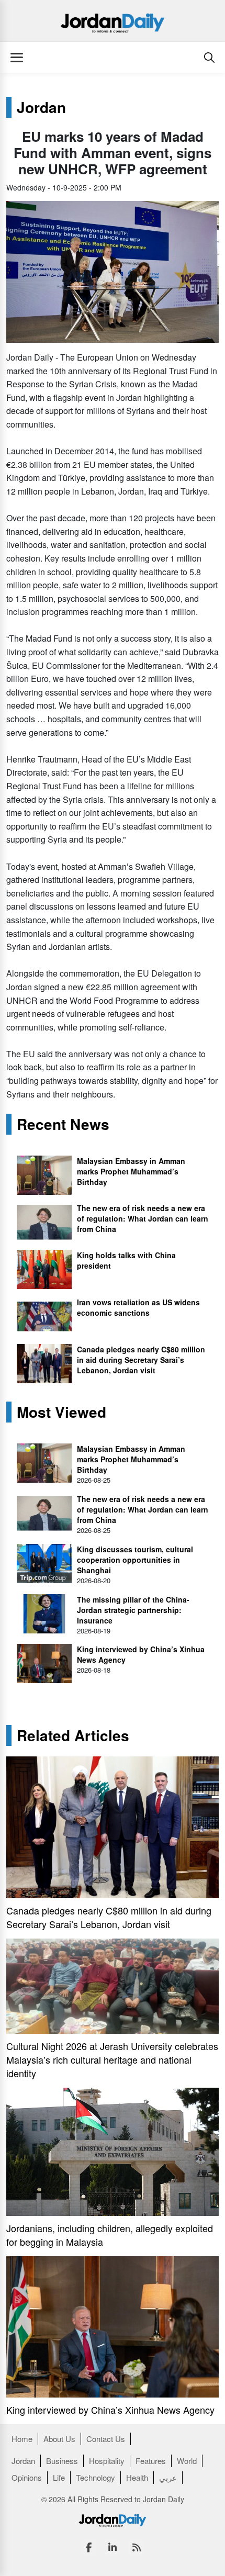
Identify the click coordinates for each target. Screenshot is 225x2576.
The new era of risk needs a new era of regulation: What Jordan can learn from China (143, 1218)
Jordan (41, 107)
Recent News (63, 1124)
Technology (95, 2477)
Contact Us (106, 2439)
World (187, 2461)
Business (62, 2461)
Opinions (27, 2477)
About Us (59, 2439)
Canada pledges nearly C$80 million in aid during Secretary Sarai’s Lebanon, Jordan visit (141, 1360)
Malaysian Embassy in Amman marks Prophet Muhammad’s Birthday (131, 1171)
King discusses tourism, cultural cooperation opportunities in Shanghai (135, 1560)
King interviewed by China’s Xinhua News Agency (110, 2410)
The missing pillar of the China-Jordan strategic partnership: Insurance (133, 1610)
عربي (168, 2477)
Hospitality (107, 2461)
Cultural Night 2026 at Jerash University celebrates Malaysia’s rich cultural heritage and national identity (112, 2059)
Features (151, 2461)
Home (22, 2439)
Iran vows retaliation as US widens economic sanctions (138, 1307)
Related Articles (73, 1735)
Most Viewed (61, 1412)
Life (59, 2477)
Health (137, 2477)
